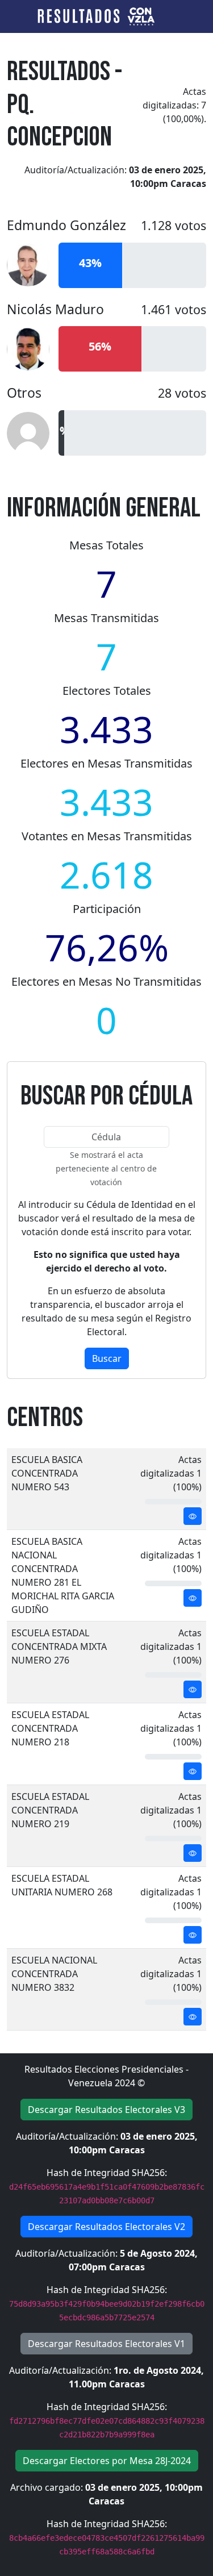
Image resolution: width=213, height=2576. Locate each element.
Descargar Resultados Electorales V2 (106, 2227)
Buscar (107, 1358)
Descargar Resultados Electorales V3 (106, 2110)
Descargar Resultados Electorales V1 (106, 2344)
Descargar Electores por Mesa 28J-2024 (107, 2461)
